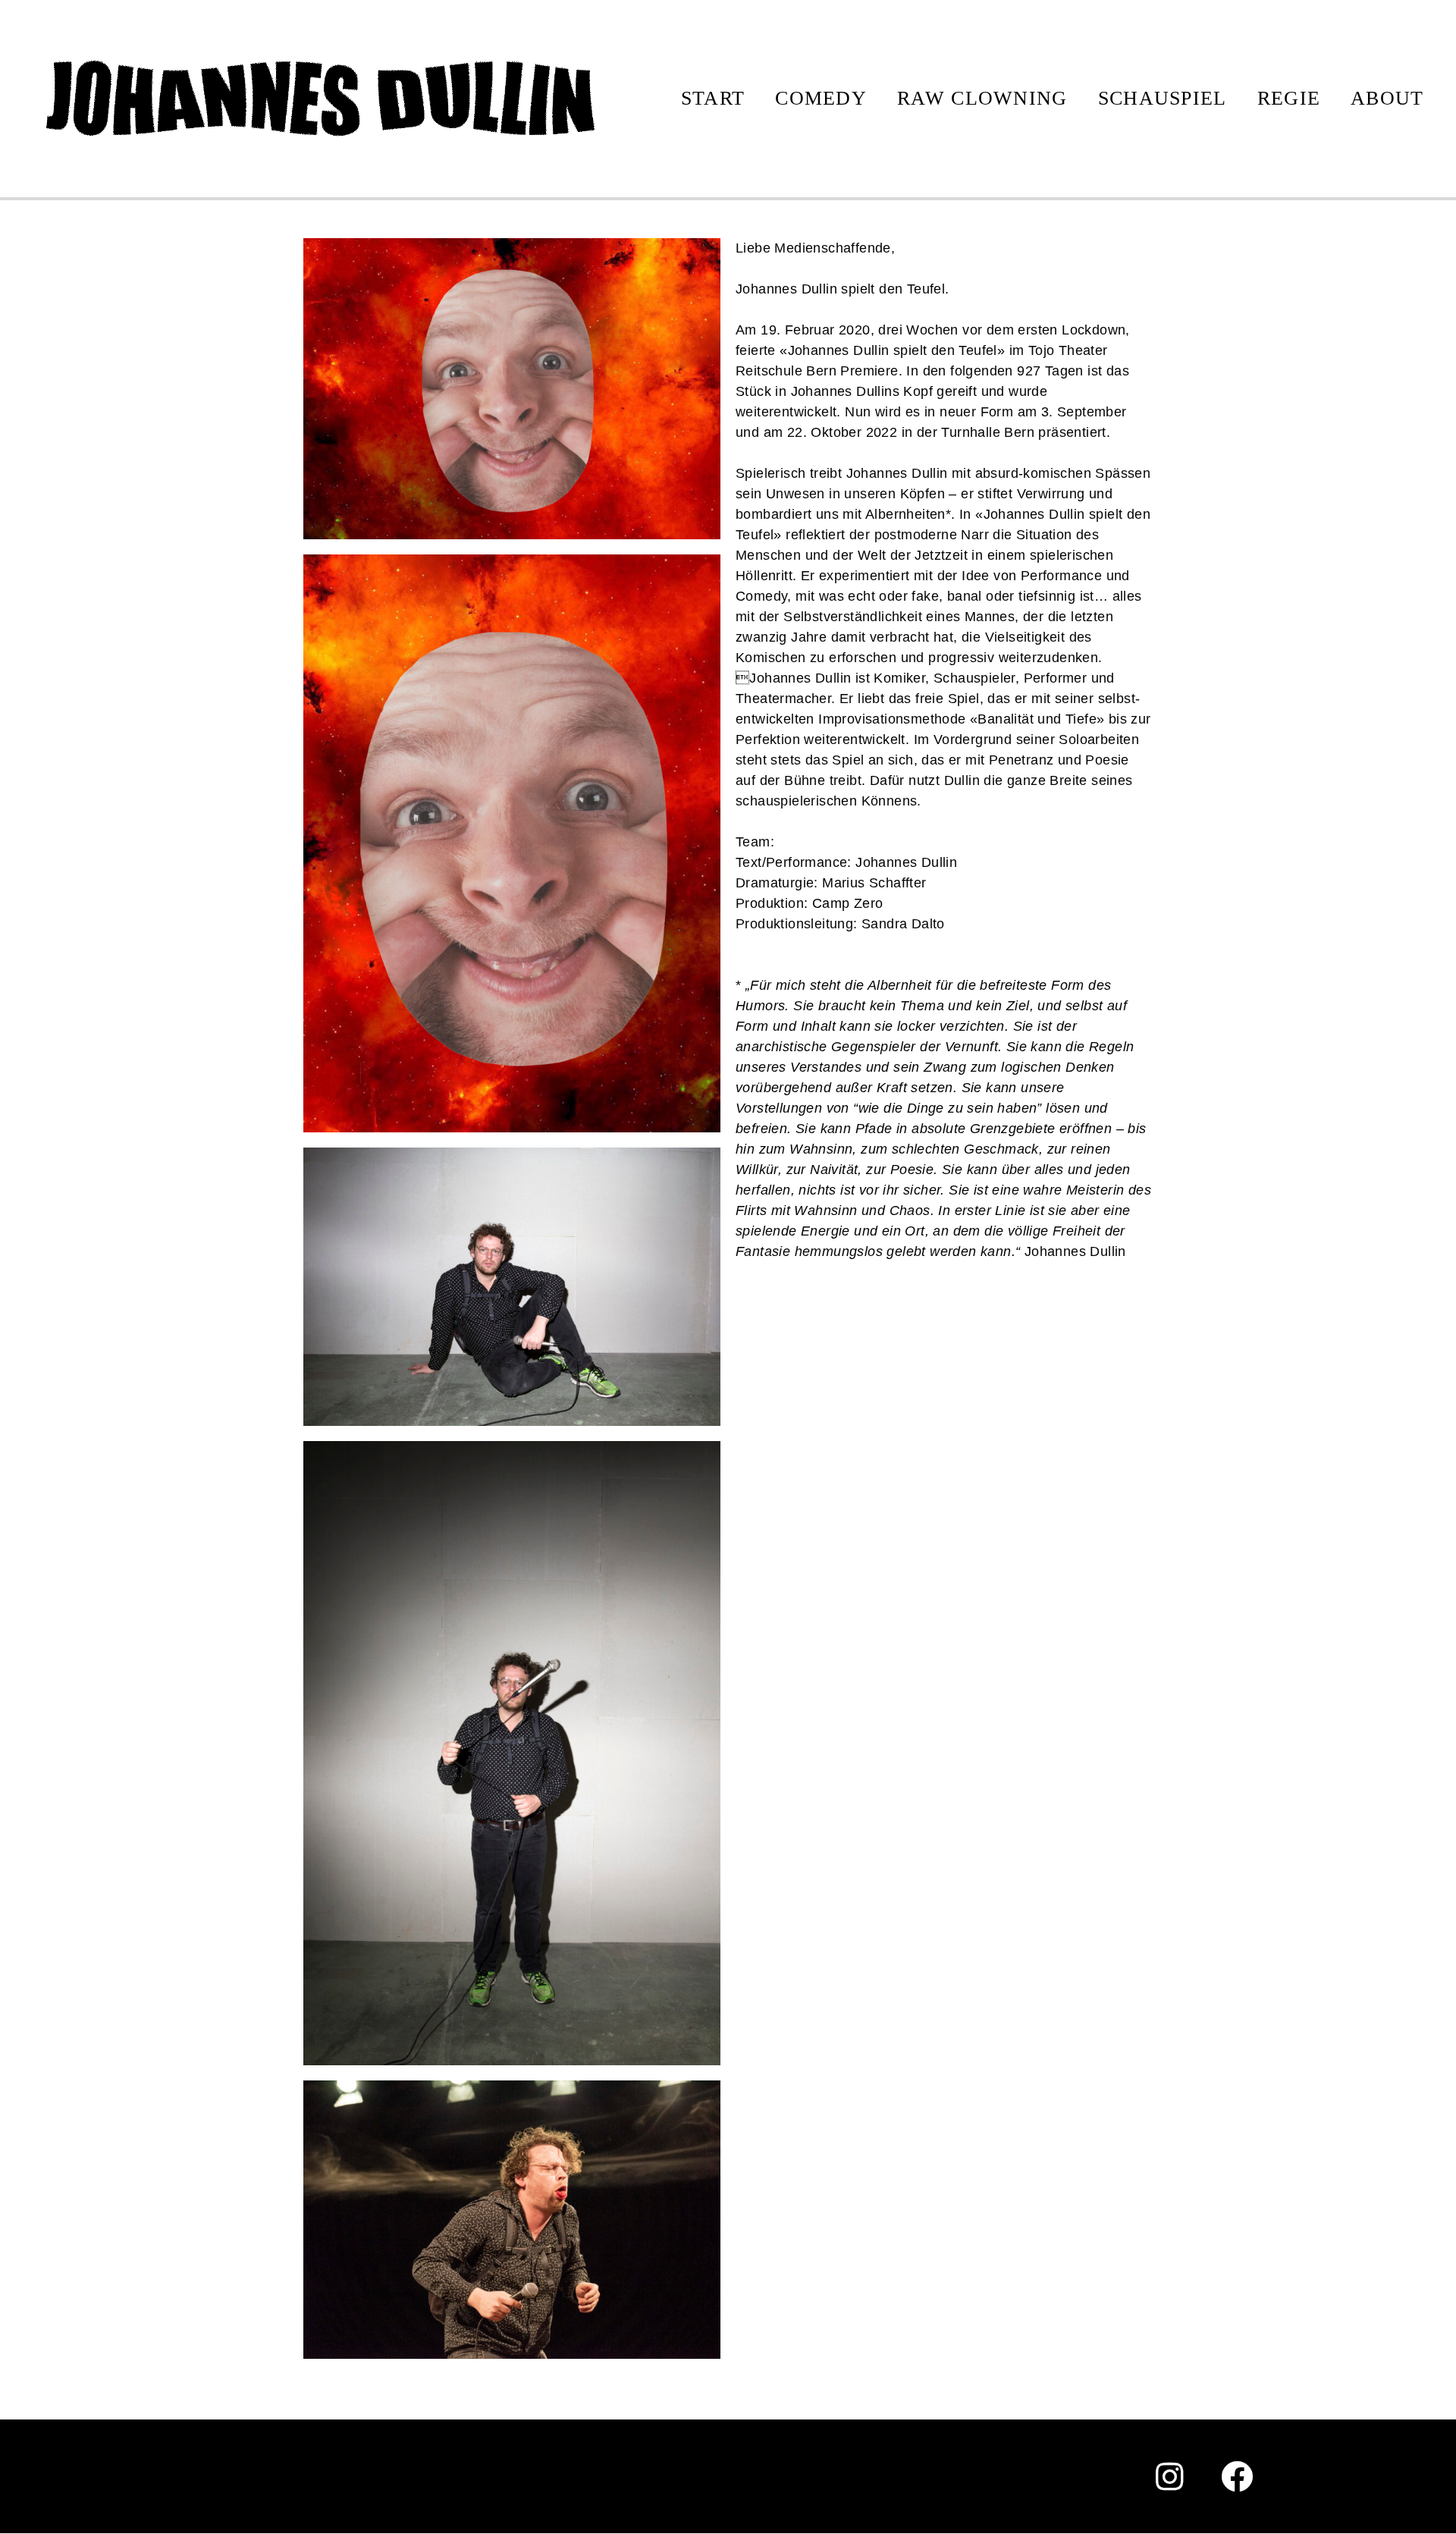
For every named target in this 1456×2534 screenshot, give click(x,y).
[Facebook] (1238, 2476)
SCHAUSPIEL (1163, 98)
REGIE (1289, 98)
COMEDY (821, 98)
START (713, 98)
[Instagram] (1170, 2476)
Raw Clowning (982, 98)
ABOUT (1387, 98)
